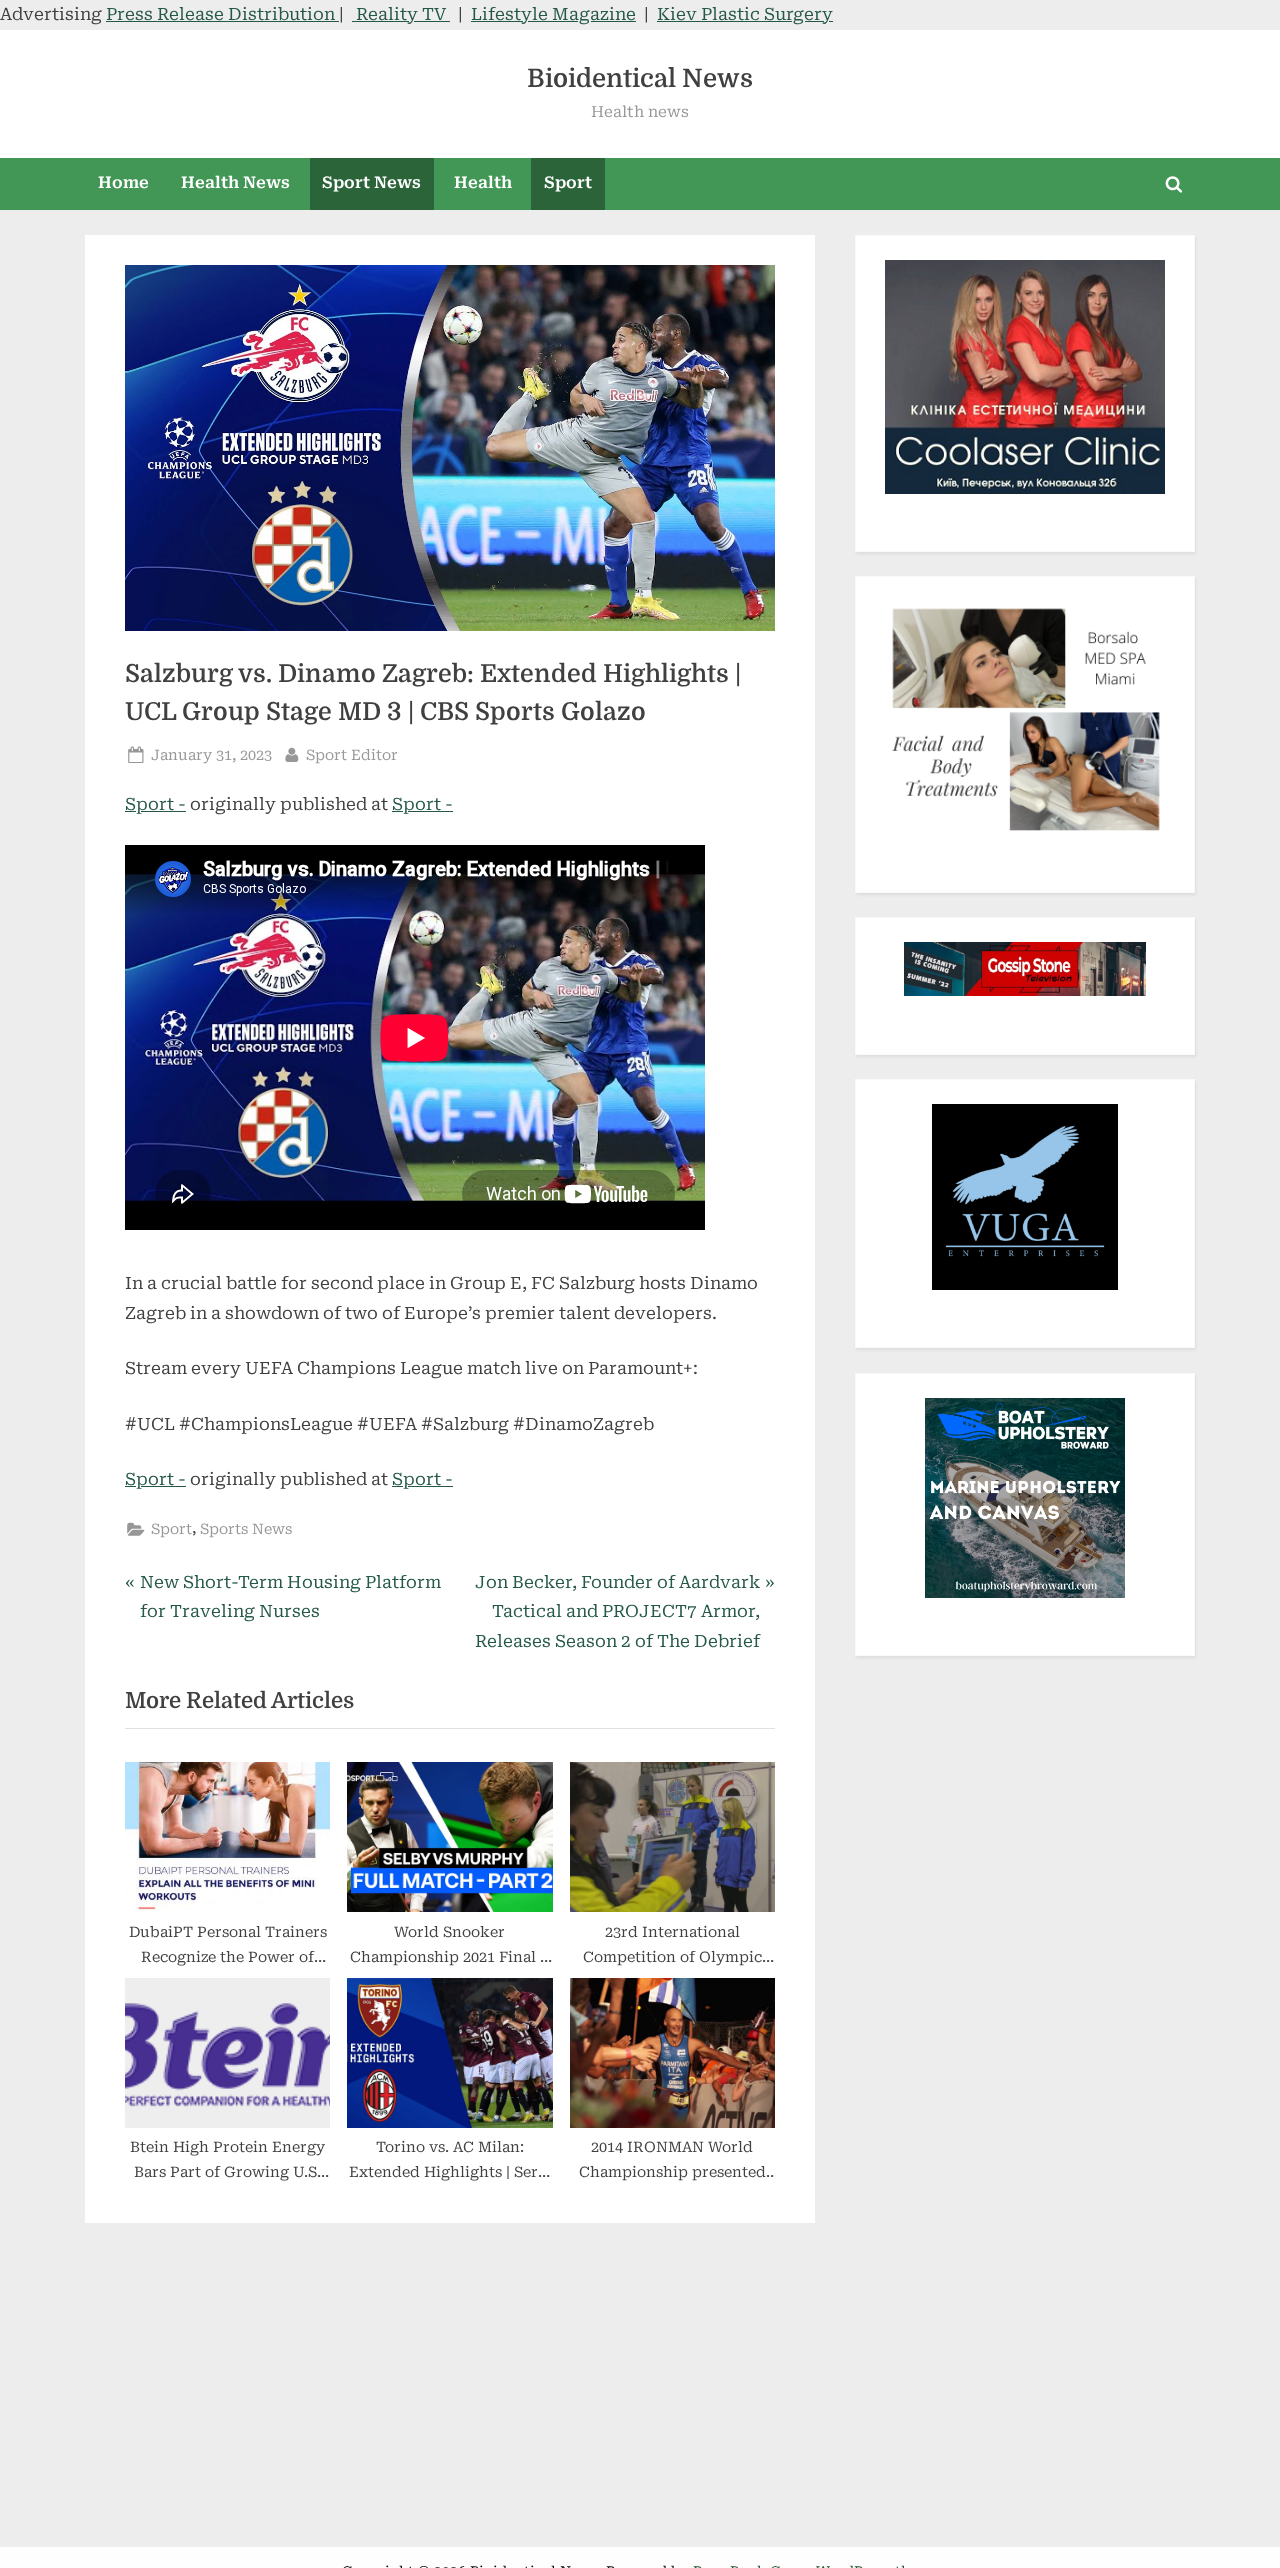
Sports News (246, 1529)
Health (483, 182)
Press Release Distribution (222, 14)
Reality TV (401, 14)
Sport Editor (352, 755)
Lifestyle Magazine (553, 14)
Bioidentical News (640, 78)
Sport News (371, 182)
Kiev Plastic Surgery (745, 14)
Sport (568, 182)
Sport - (155, 804)
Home (123, 182)
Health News (235, 182)
